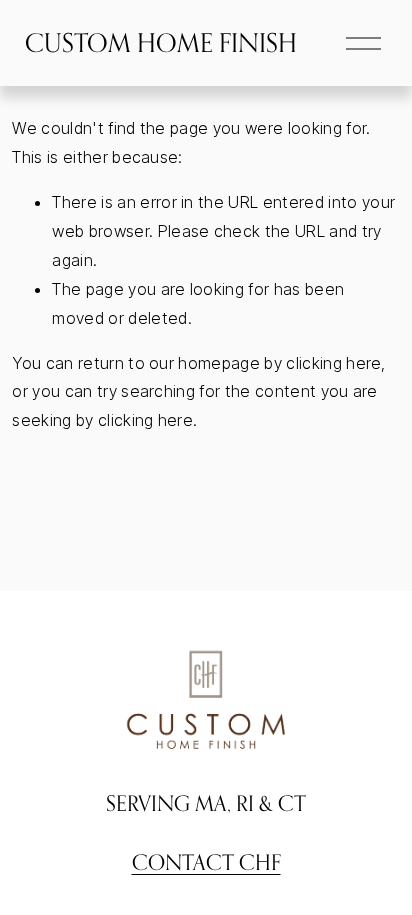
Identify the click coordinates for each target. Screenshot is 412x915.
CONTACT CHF (206, 862)
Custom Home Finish (161, 42)
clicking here (333, 363)
